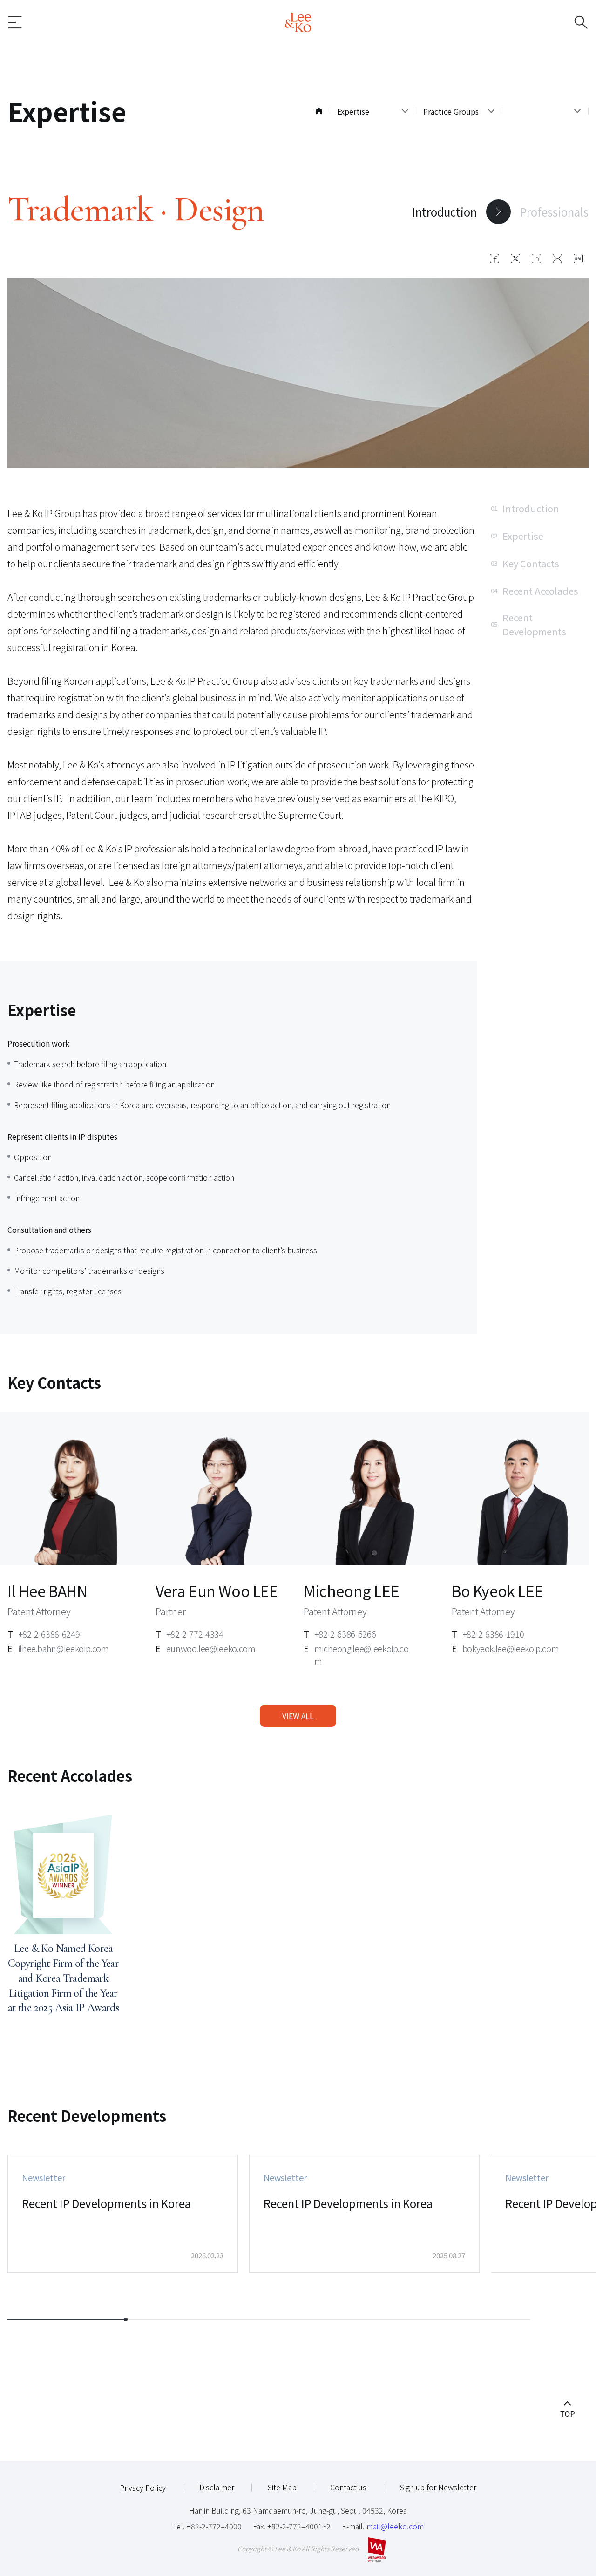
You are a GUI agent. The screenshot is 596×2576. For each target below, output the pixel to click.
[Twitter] (515, 258)
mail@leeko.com (395, 2526)
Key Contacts (525, 563)
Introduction (444, 212)
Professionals (554, 212)
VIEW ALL (298, 1716)
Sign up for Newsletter (438, 2487)
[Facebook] (494, 258)
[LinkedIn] (536, 258)
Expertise (517, 536)
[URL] (578, 258)
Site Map (282, 2487)
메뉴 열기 (30, 22)
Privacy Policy (143, 2488)
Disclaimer (217, 2487)
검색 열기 (566, 22)
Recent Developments (528, 624)
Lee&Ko (298, 22)
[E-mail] (557, 258)
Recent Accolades (535, 591)
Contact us (348, 2487)
